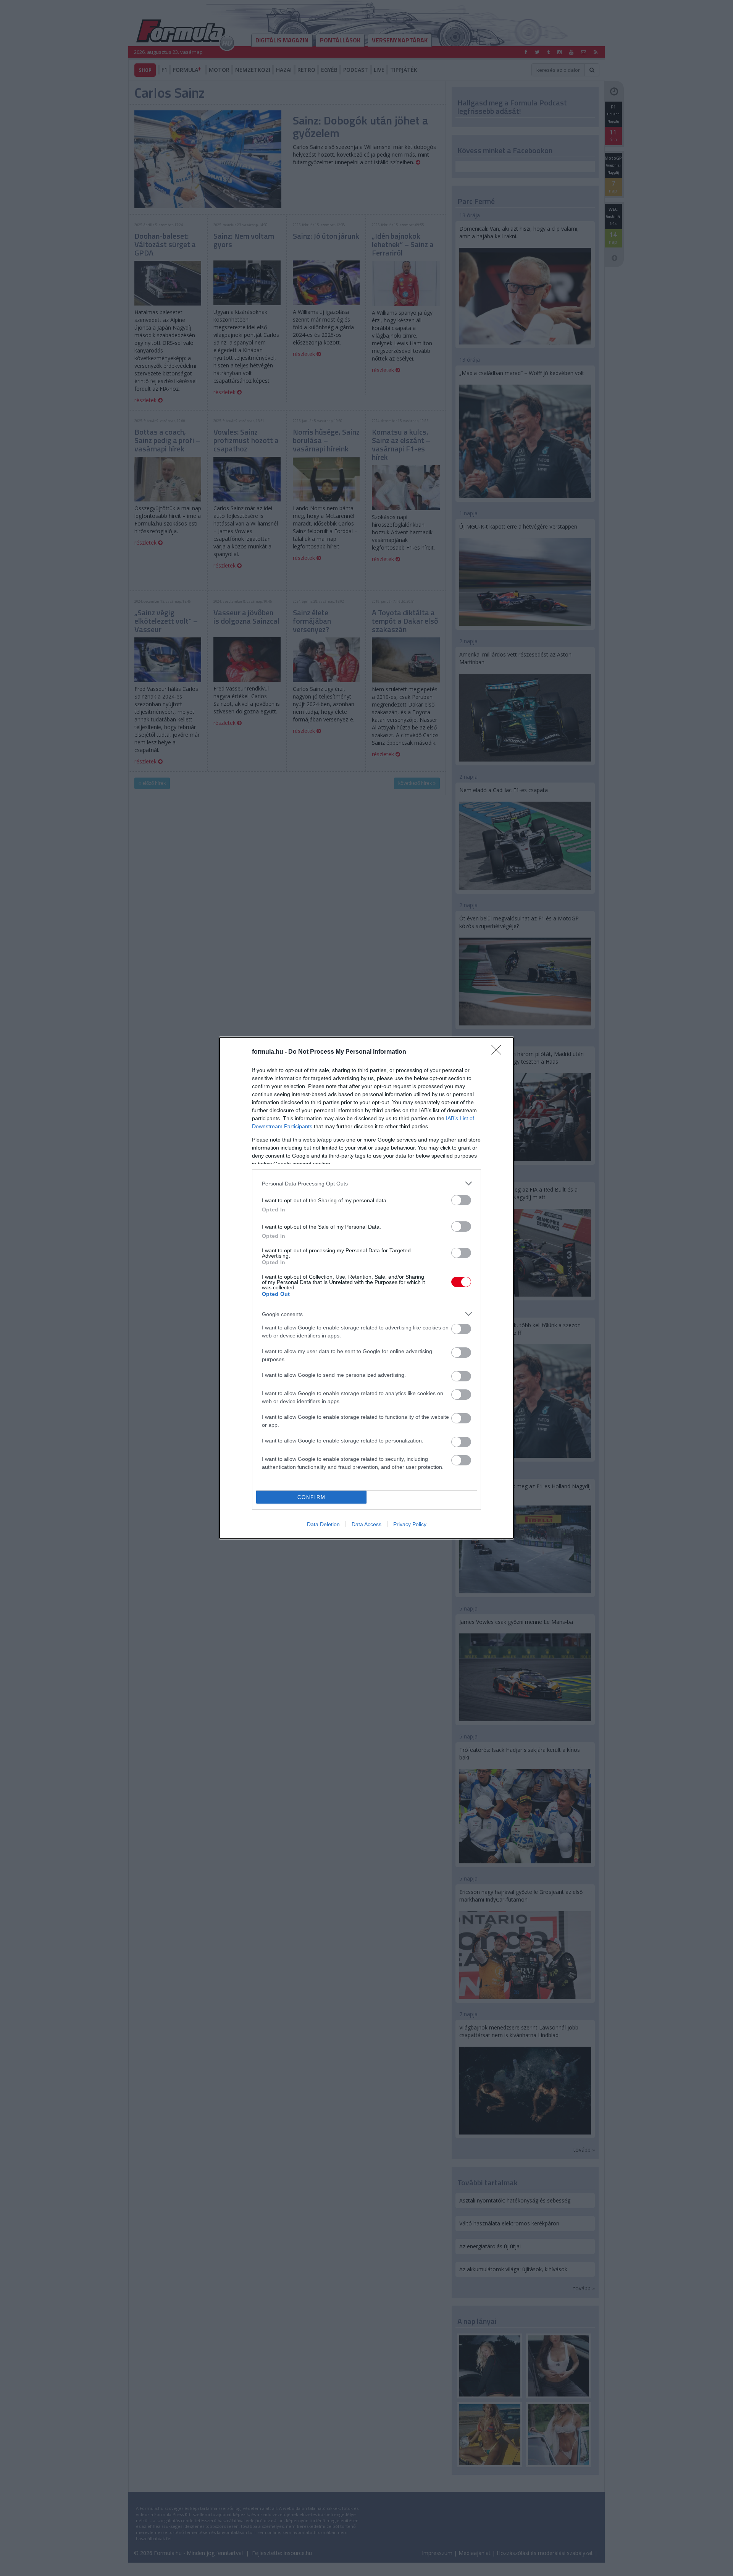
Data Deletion (323, 1524)
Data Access (366, 1524)
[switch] (461, 1200)
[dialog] (366, 1288)
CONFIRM (312, 1497)
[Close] (499, 1052)
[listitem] (366, 1183)
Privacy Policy (410, 1524)
